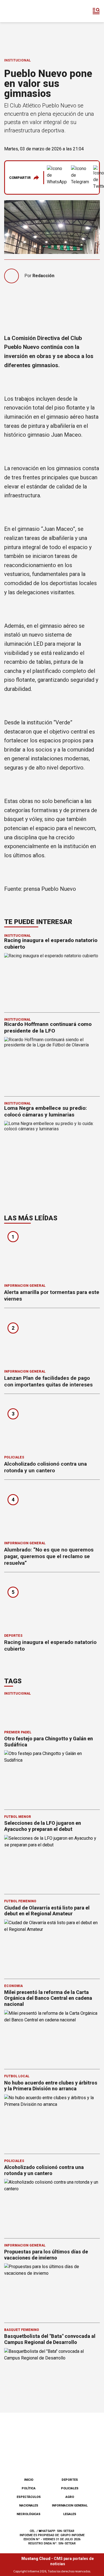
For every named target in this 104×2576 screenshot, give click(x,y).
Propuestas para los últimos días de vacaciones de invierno (46, 2255)
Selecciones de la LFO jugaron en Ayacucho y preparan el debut (43, 1826)
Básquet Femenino (22, 2330)
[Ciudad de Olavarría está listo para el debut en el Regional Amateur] (52, 1946)
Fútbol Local (17, 2076)
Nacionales (29, 2506)
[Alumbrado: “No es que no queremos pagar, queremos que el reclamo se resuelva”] (52, 1512)
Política (29, 2488)
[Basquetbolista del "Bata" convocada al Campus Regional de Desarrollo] (52, 2375)
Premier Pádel (18, 1732)
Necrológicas (29, 2514)
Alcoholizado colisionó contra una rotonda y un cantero (45, 1467)
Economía (13, 1986)
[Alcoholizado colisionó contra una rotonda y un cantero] (52, 1426)
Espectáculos (29, 2497)
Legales (70, 2514)
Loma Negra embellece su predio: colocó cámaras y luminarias (45, 1111)
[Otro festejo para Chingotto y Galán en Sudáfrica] (52, 1777)
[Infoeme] (27, 11)
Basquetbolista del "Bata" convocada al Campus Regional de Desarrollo (50, 2339)
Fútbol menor (18, 1817)
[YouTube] (61, 2459)
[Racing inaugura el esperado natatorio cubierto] (52, 1605)
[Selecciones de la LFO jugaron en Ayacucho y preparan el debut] (52, 1862)
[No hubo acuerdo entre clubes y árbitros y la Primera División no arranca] (52, 2121)
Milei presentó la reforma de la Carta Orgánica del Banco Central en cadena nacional (48, 1998)
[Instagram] (43, 2459)
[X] (80, 2459)
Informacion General (25, 1286)
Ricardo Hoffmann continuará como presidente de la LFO (48, 1027)
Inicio (29, 2480)
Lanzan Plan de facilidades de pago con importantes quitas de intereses (48, 1381)
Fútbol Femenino (20, 1901)
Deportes (13, 1636)
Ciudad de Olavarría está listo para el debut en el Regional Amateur (47, 1911)
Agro (70, 2497)
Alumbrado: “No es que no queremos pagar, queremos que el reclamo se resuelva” (49, 1556)
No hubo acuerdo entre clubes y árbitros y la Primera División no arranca (51, 2086)
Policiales (14, 1457)
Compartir (20, 178)
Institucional (17, 60)
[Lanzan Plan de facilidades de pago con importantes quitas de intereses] (52, 1340)
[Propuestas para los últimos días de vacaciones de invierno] (52, 2290)
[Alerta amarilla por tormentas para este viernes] (52, 1255)
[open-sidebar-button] (96, 11)
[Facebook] (24, 2459)
